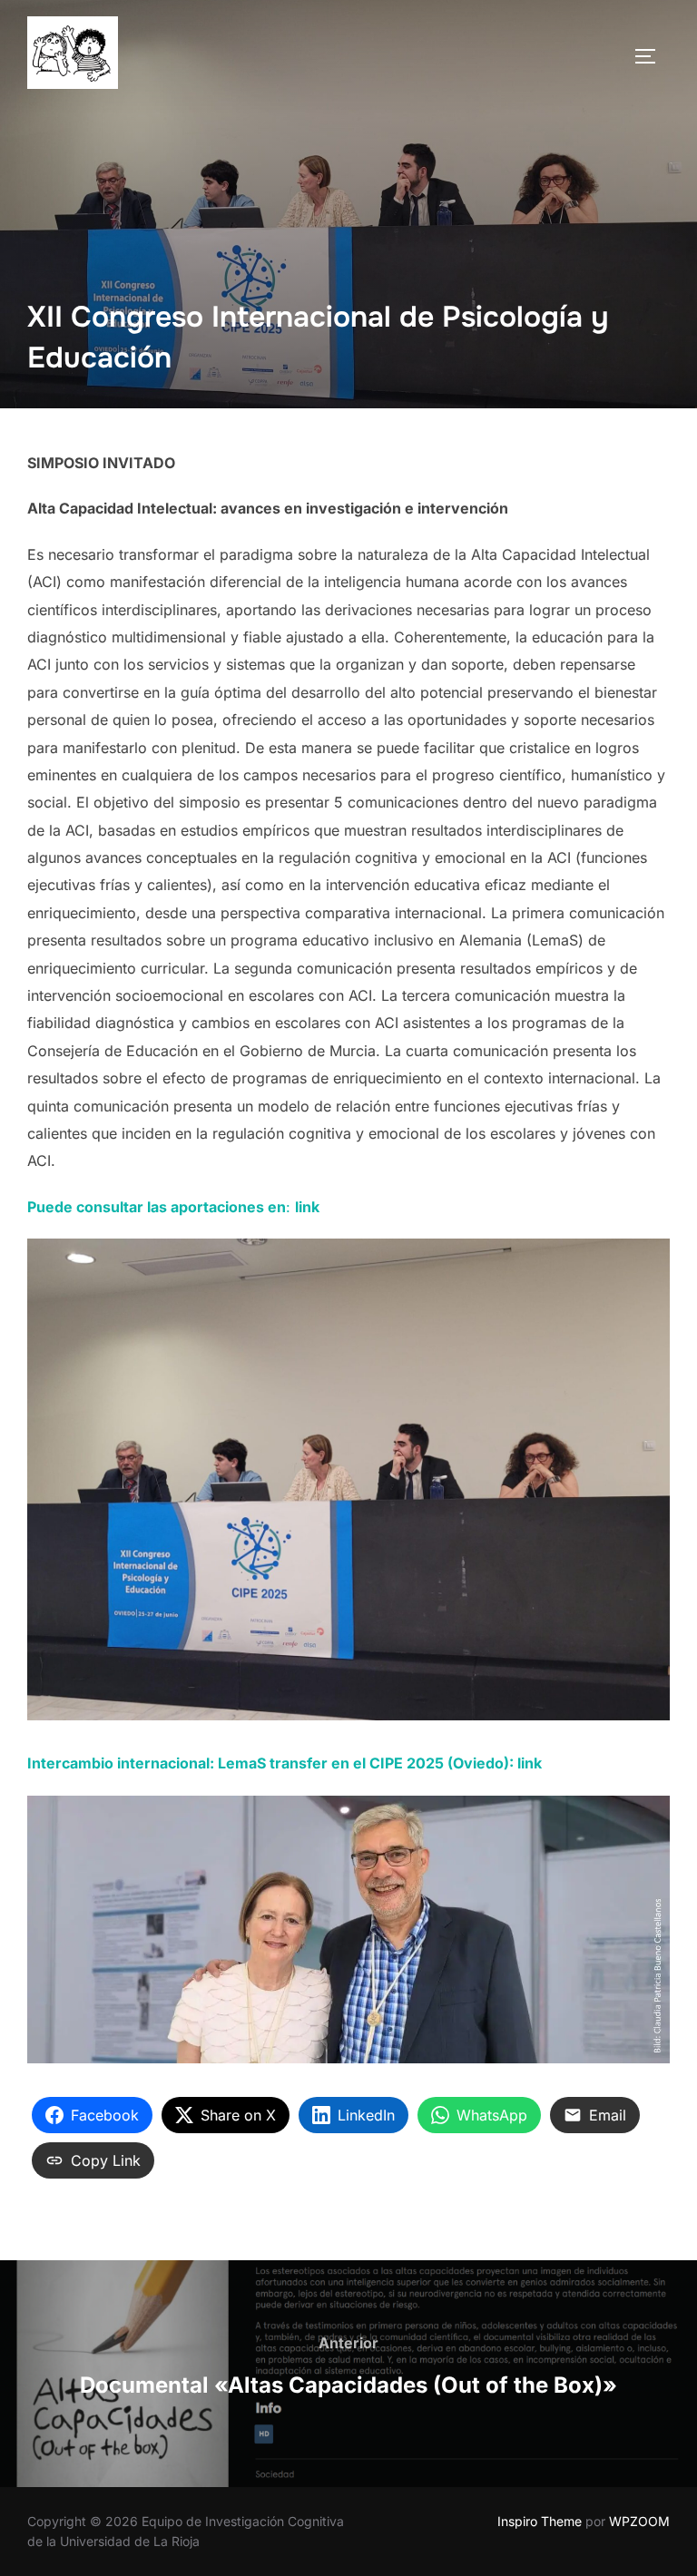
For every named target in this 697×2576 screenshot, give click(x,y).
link (530, 1763)
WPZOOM (639, 2521)
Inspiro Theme (540, 2521)
